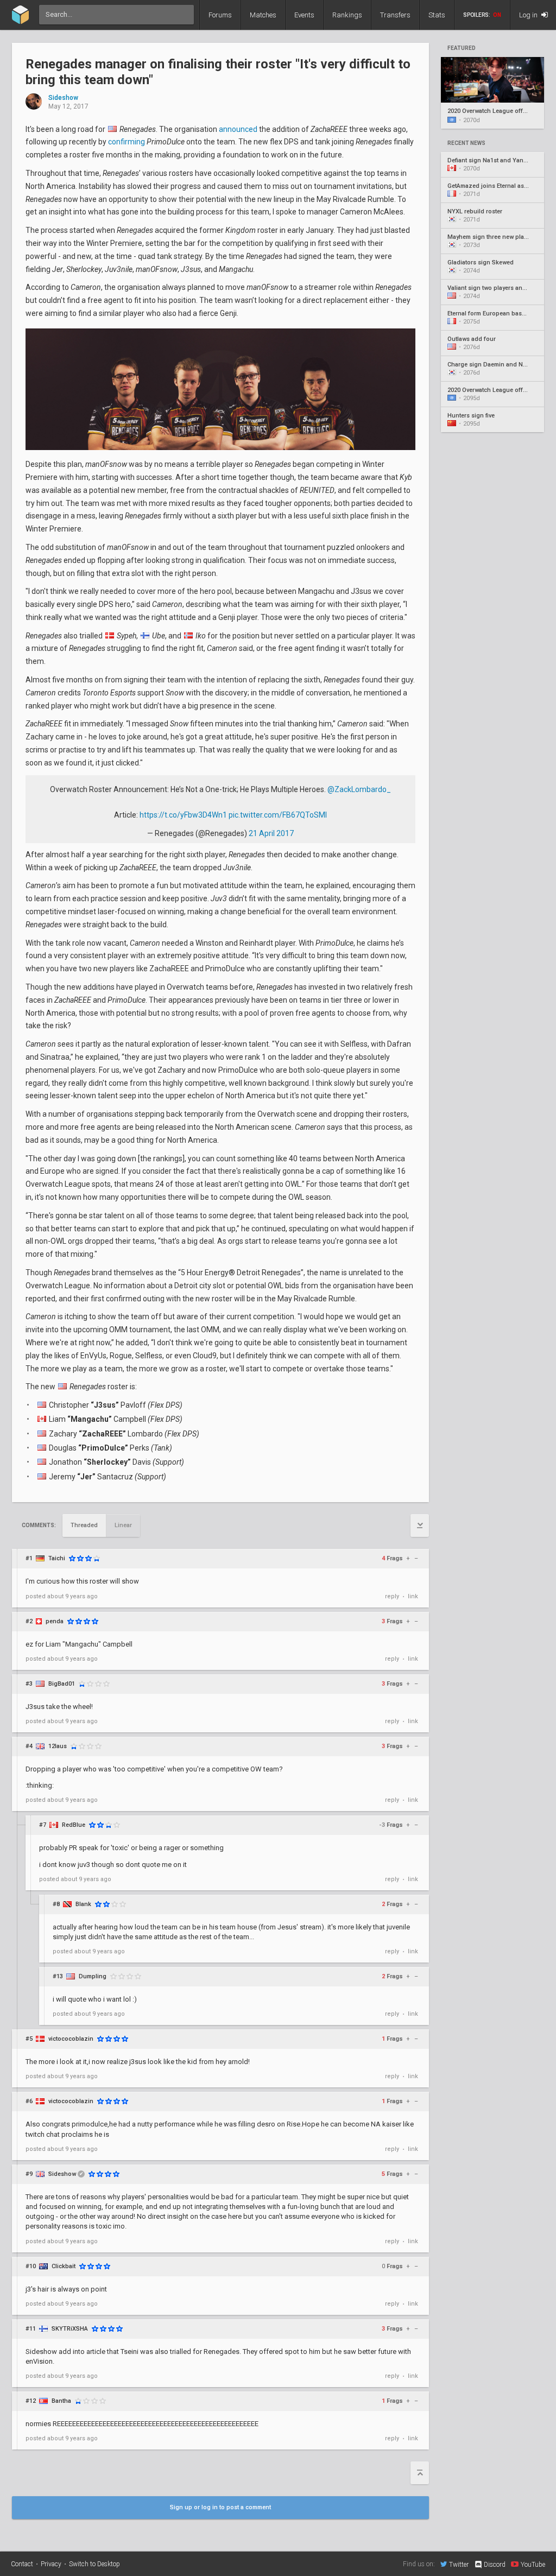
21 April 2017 (271, 833)
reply (392, 1596)
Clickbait (64, 2266)
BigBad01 (62, 1684)
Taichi (57, 1558)
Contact (22, 2564)
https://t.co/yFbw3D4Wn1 (183, 815)
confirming (127, 142)
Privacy (51, 2564)
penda (55, 1621)
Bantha (61, 2401)
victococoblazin (71, 2039)
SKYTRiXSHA (70, 2329)
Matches (263, 15)
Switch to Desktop (94, 2564)
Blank (83, 1904)
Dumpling (93, 1976)
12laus (58, 1746)
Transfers (395, 15)
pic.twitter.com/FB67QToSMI (278, 815)
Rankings (347, 15)
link (413, 1596)
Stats (437, 15)
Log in (529, 15)
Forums (220, 15)
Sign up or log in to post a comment (220, 2507)
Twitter (459, 2564)
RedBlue (74, 1825)
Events (304, 15)
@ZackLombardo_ (359, 789)
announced (238, 129)
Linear (123, 1525)
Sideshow (63, 98)
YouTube (533, 2564)
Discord (495, 2565)
